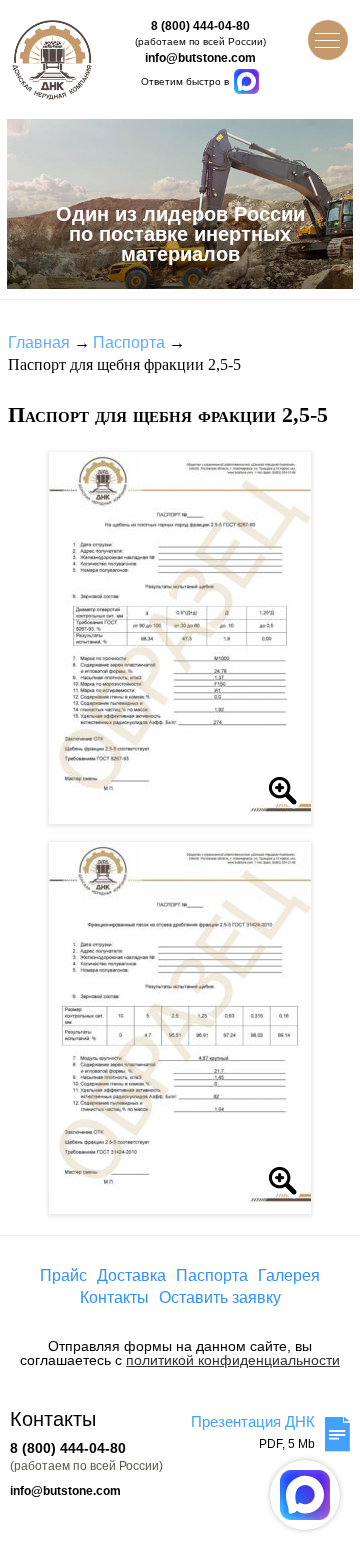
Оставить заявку (220, 1297)
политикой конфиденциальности (233, 1360)
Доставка (131, 1275)
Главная (39, 342)
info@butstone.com (200, 58)
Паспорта (129, 342)
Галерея (289, 1275)
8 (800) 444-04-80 (200, 26)
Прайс (63, 1275)
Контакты (114, 1297)
